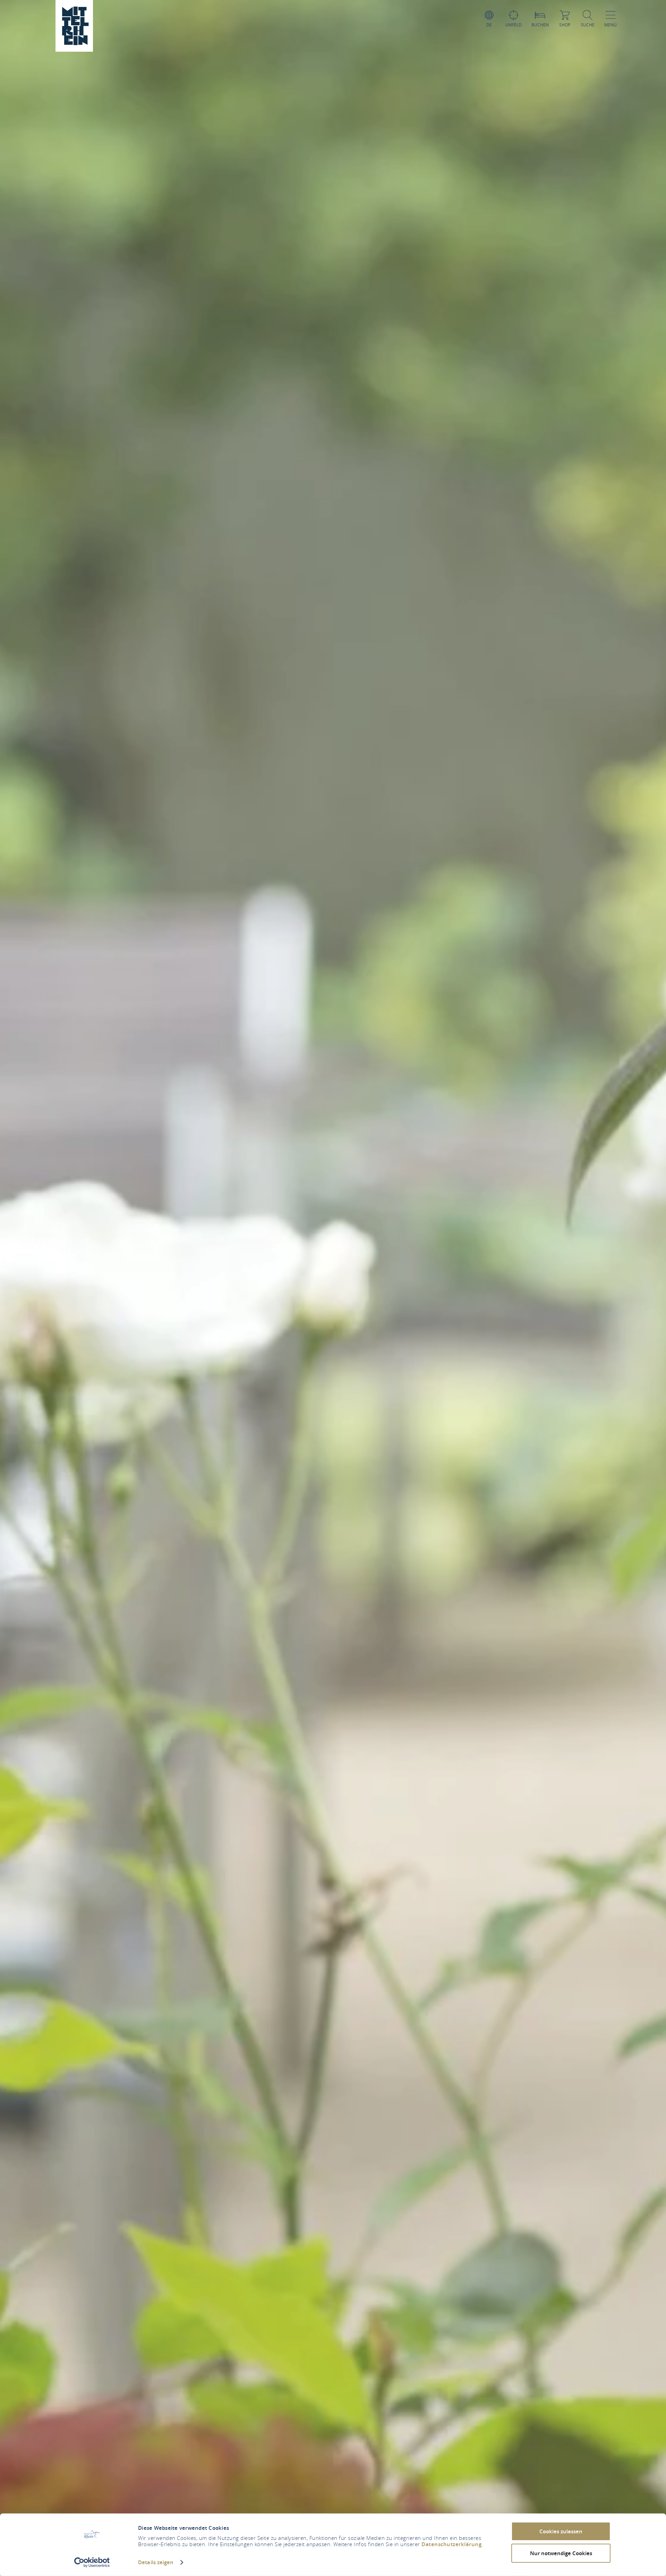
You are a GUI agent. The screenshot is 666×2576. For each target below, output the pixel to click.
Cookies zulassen (561, 2531)
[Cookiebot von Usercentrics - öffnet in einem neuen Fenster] (92, 2562)
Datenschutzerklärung (451, 2544)
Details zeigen (156, 2562)
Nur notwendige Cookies (561, 2553)
